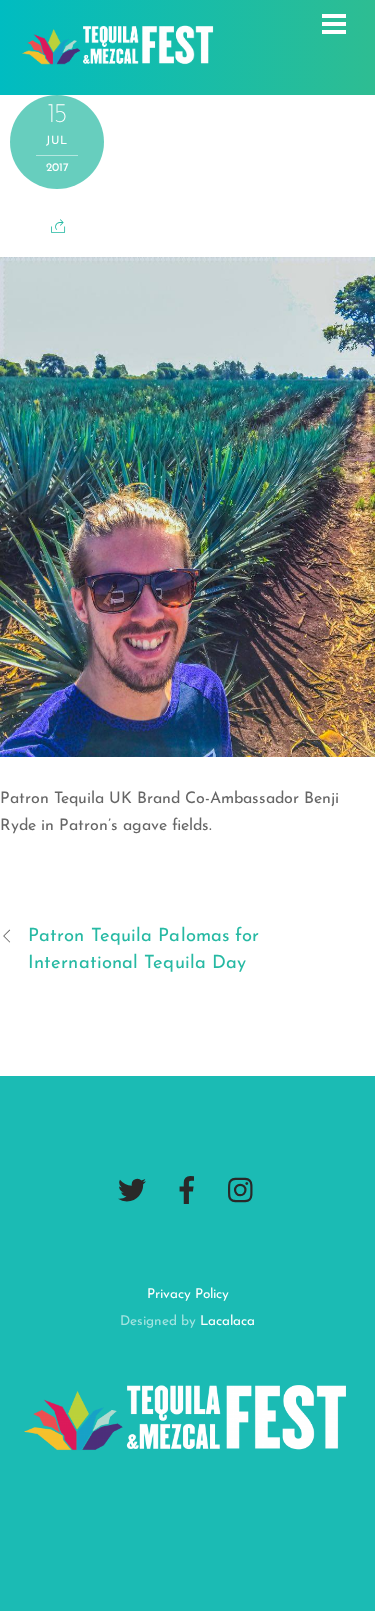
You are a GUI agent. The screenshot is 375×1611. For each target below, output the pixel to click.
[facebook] (187, 1191)
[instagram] (242, 1191)
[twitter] (132, 1191)
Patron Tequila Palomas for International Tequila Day (143, 950)
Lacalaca (227, 1321)
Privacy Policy (188, 1294)
